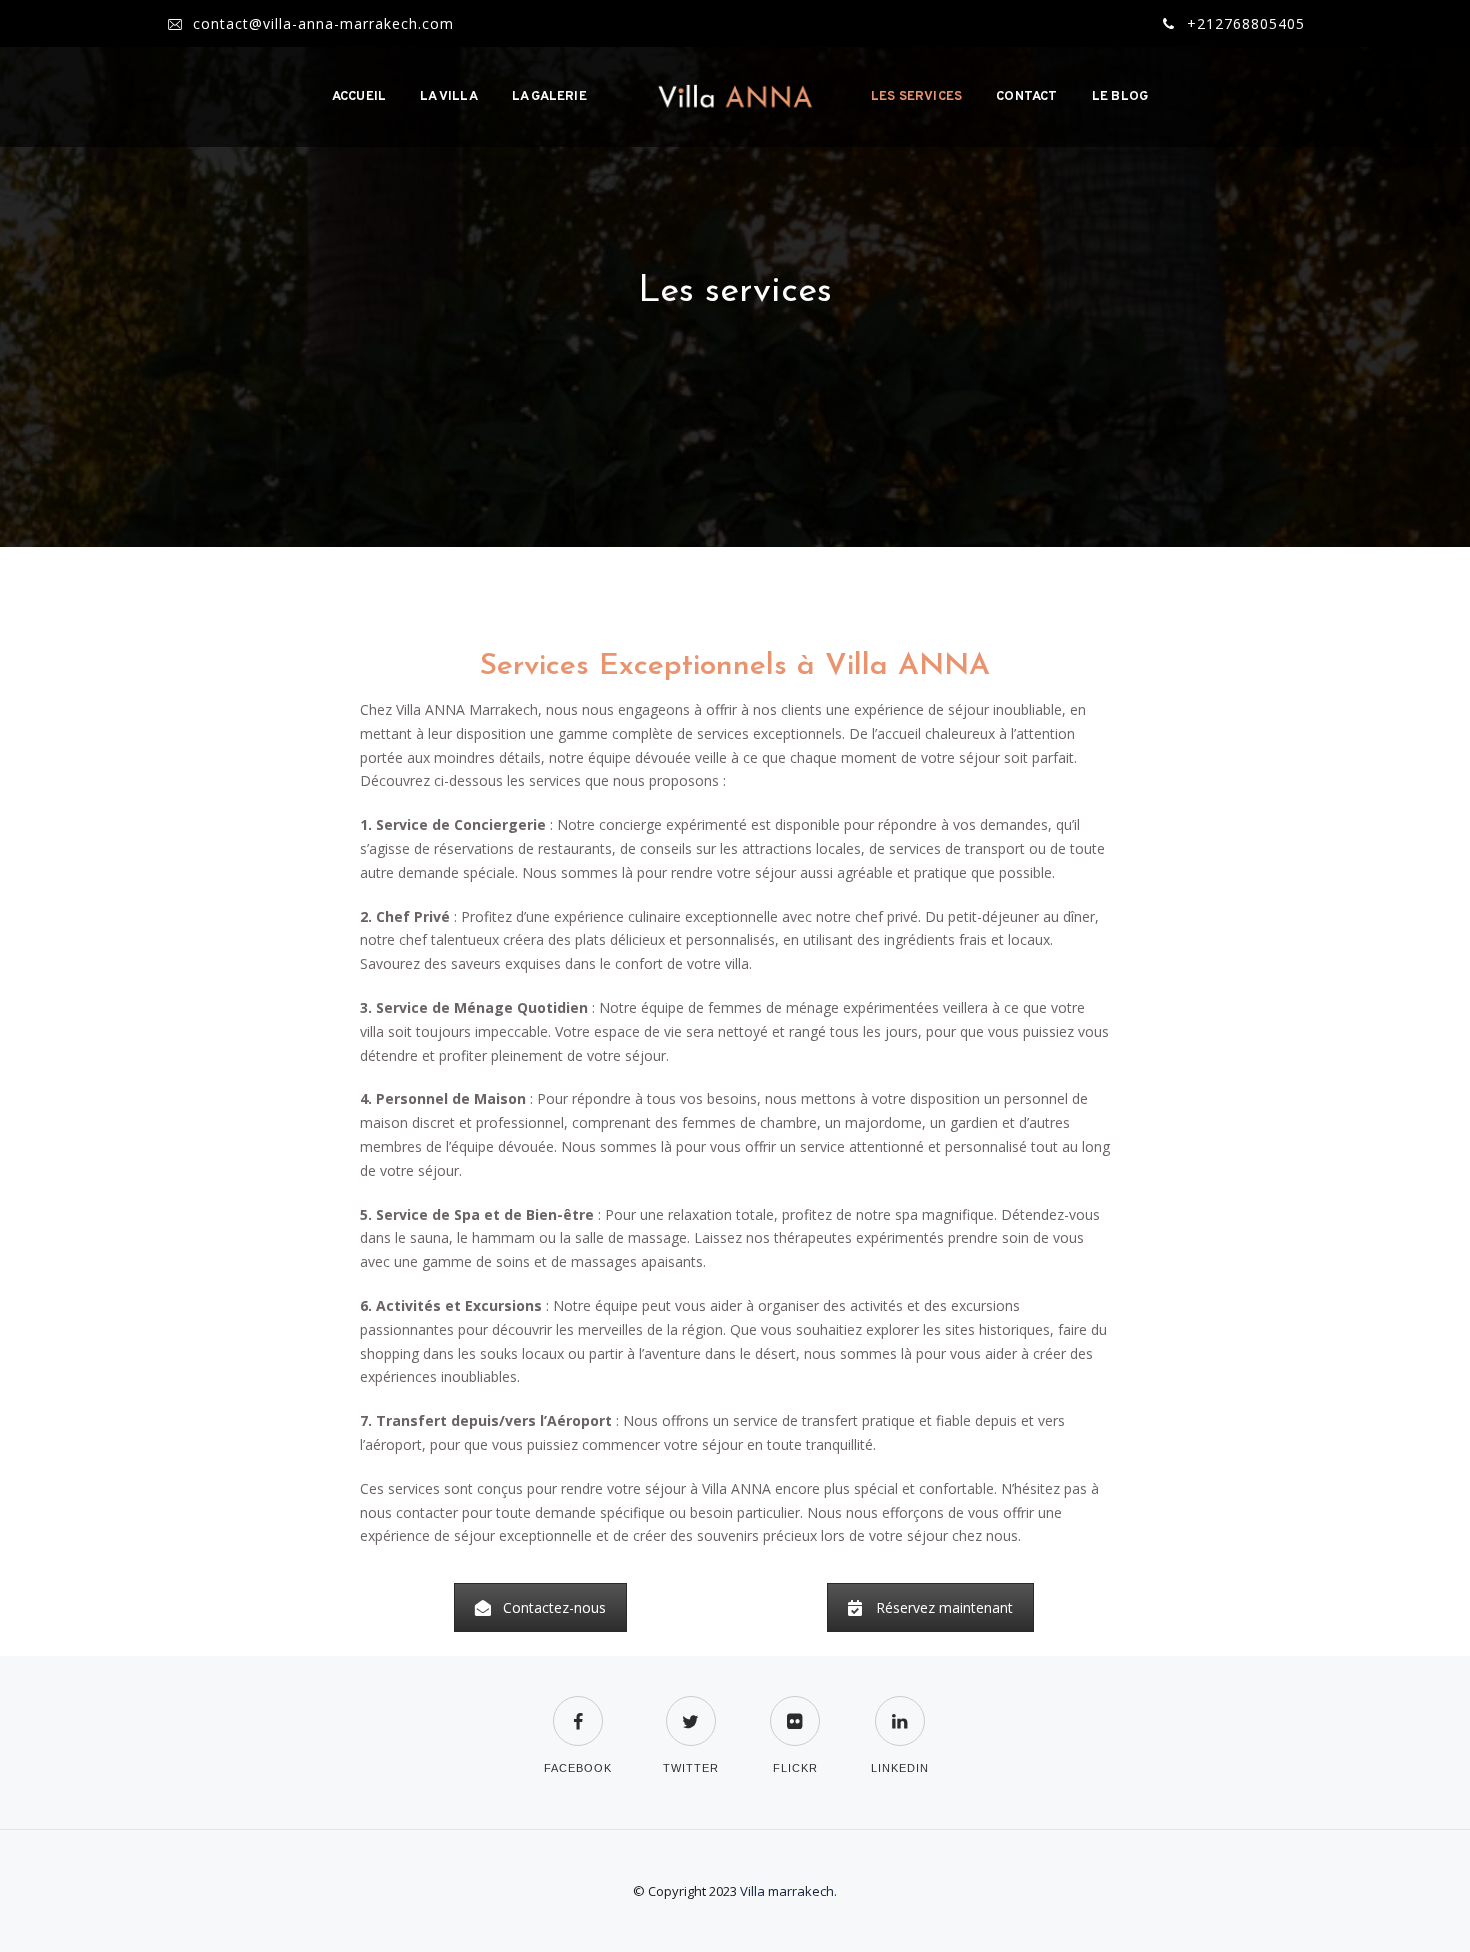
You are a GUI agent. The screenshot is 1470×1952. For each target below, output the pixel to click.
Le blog (1120, 97)
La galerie (549, 97)
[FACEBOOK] (578, 1708)
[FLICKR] (795, 1708)
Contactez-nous (554, 1607)
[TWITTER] (691, 1708)
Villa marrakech (787, 1891)
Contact (1026, 97)
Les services (916, 97)
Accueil (359, 97)
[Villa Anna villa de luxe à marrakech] (735, 97)
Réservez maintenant (944, 1607)
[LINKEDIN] (900, 1708)
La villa (449, 97)
